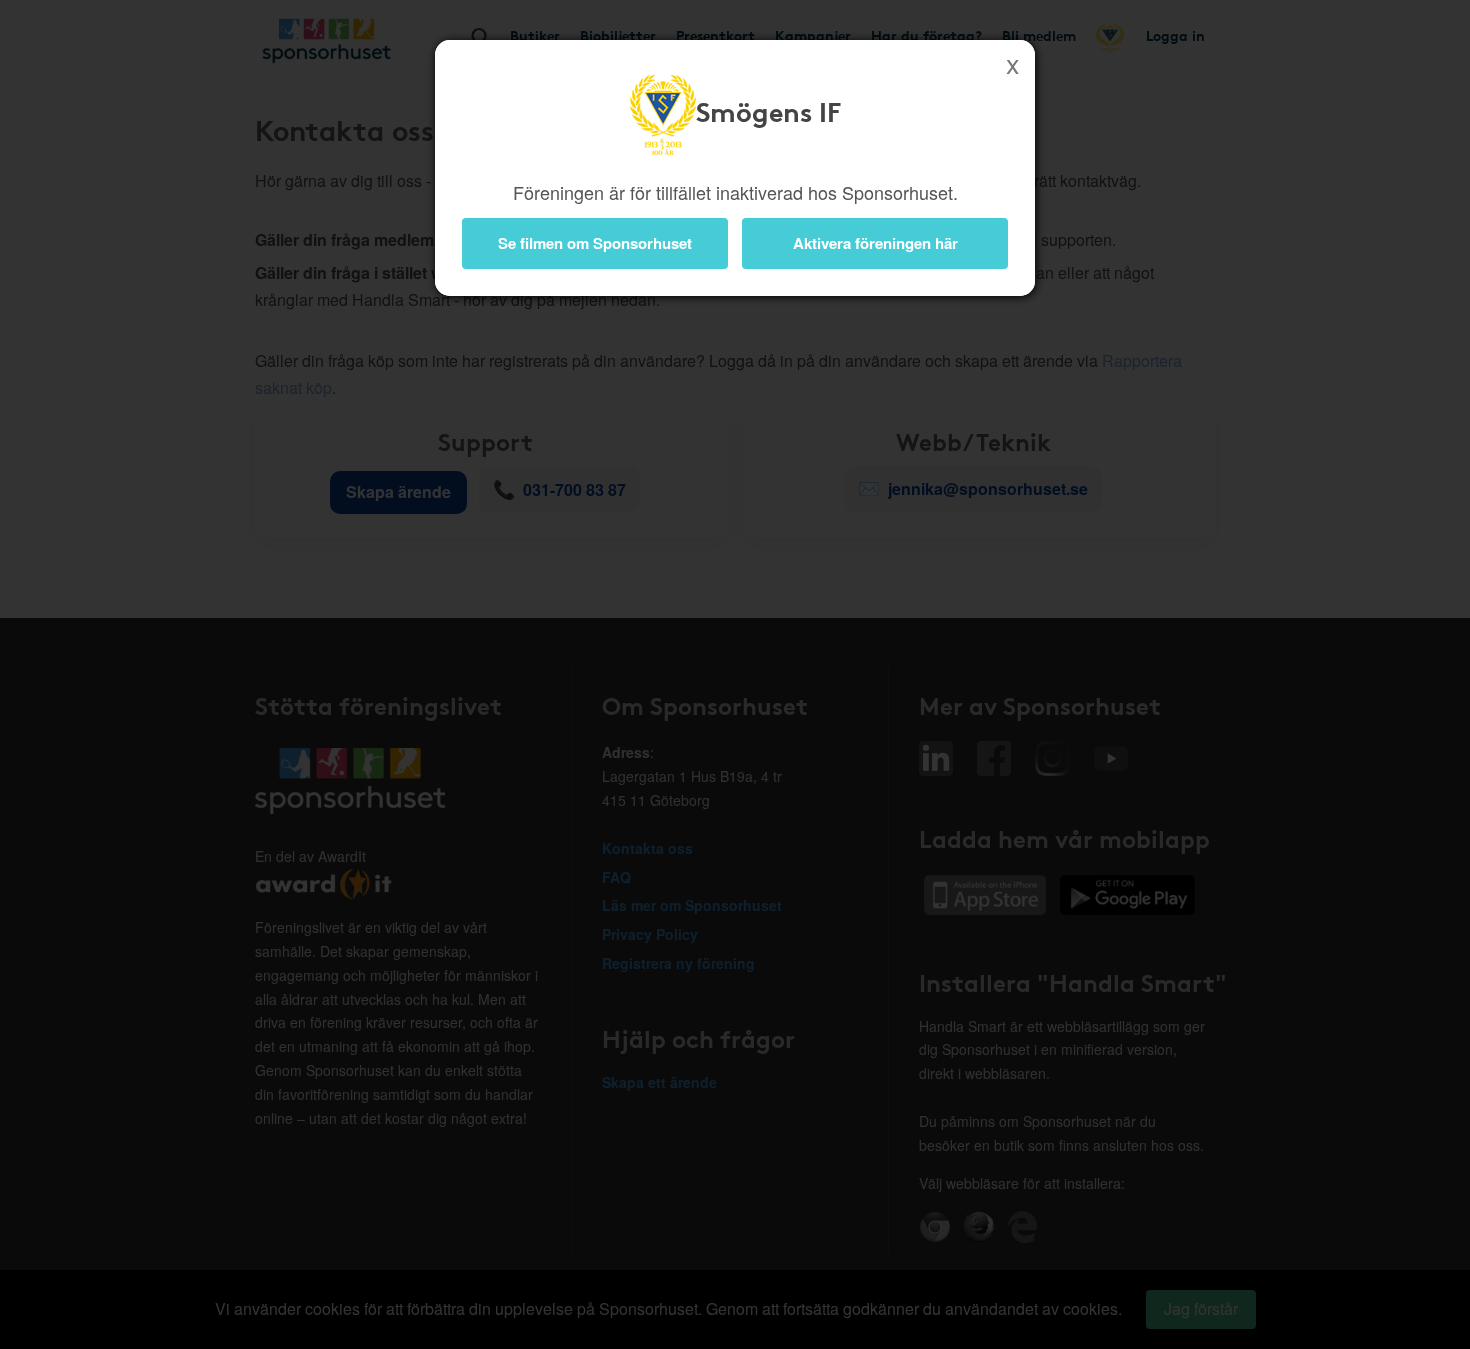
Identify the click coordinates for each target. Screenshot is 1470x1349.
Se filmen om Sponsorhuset (595, 243)
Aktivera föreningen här (875, 243)
